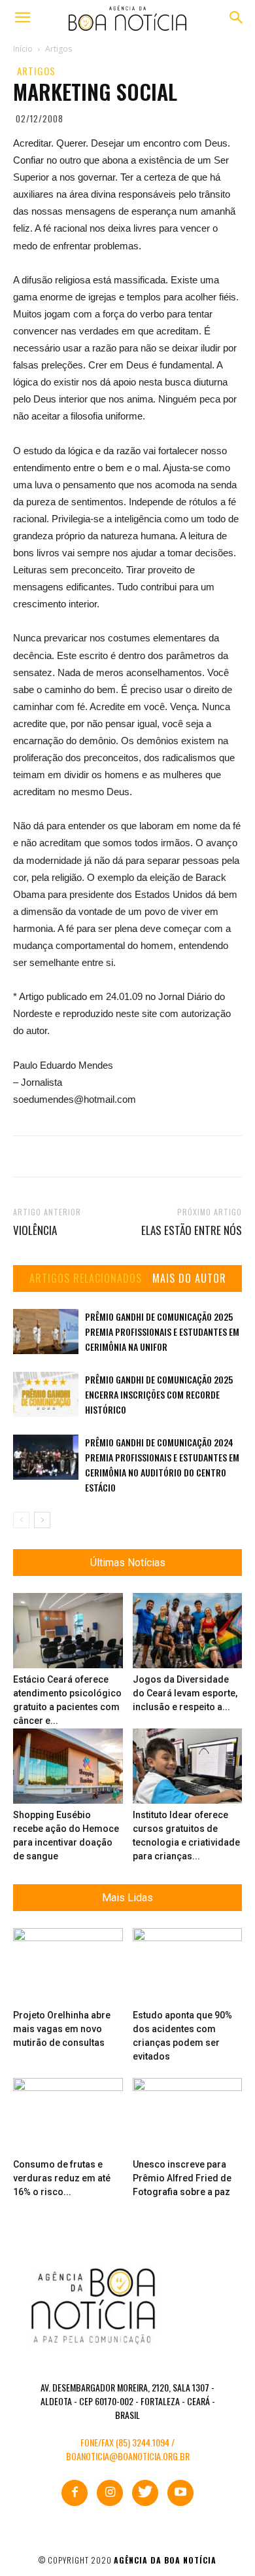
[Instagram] (110, 2493)
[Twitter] (145, 2493)
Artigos (36, 71)
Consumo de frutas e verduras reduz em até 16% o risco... (62, 2178)
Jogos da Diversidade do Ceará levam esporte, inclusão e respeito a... (185, 1693)
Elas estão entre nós (192, 1230)
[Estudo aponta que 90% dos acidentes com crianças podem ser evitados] (188, 1966)
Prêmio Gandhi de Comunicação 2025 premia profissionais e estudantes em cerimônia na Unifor (162, 1332)
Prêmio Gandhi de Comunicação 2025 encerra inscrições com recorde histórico (159, 1394)
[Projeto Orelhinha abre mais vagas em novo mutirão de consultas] (68, 1966)
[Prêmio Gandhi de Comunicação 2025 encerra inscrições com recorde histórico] (46, 1394)
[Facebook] (75, 2493)
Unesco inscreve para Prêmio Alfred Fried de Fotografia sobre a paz (182, 2178)
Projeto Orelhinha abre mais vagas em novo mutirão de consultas (62, 2029)
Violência (35, 1230)
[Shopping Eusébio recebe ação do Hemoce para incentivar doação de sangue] (68, 1766)
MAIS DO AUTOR (189, 1279)
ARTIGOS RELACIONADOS (86, 1279)
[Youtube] (180, 2493)
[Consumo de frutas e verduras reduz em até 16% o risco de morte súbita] (68, 2116)
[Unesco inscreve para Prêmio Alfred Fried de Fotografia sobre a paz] (188, 2116)
